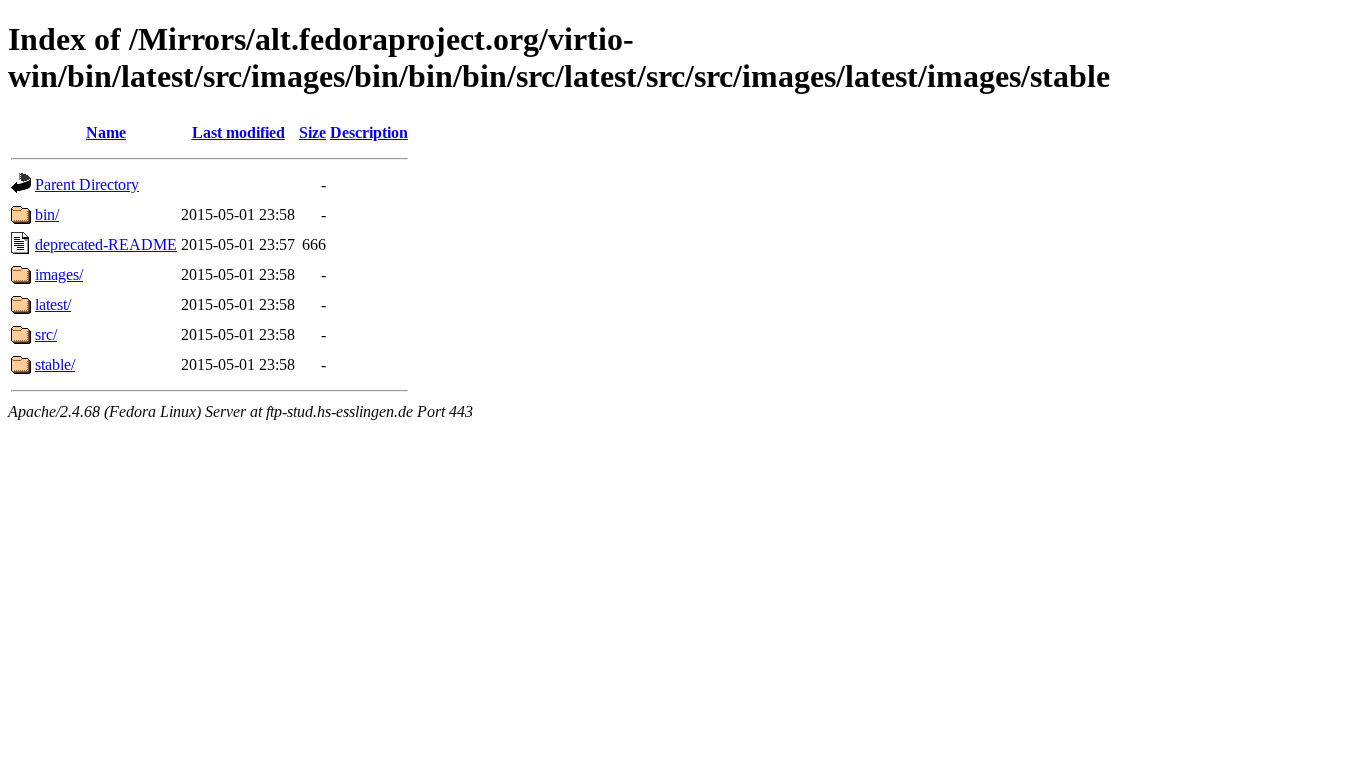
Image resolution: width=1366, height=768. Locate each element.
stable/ (55, 364)
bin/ (47, 214)
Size (312, 132)
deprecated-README (106, 244)
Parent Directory (87, 184)
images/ (59, 274)
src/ (46, 334)
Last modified (238, 132)
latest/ (53, 304)
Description (369, 132)
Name (106, 132)
